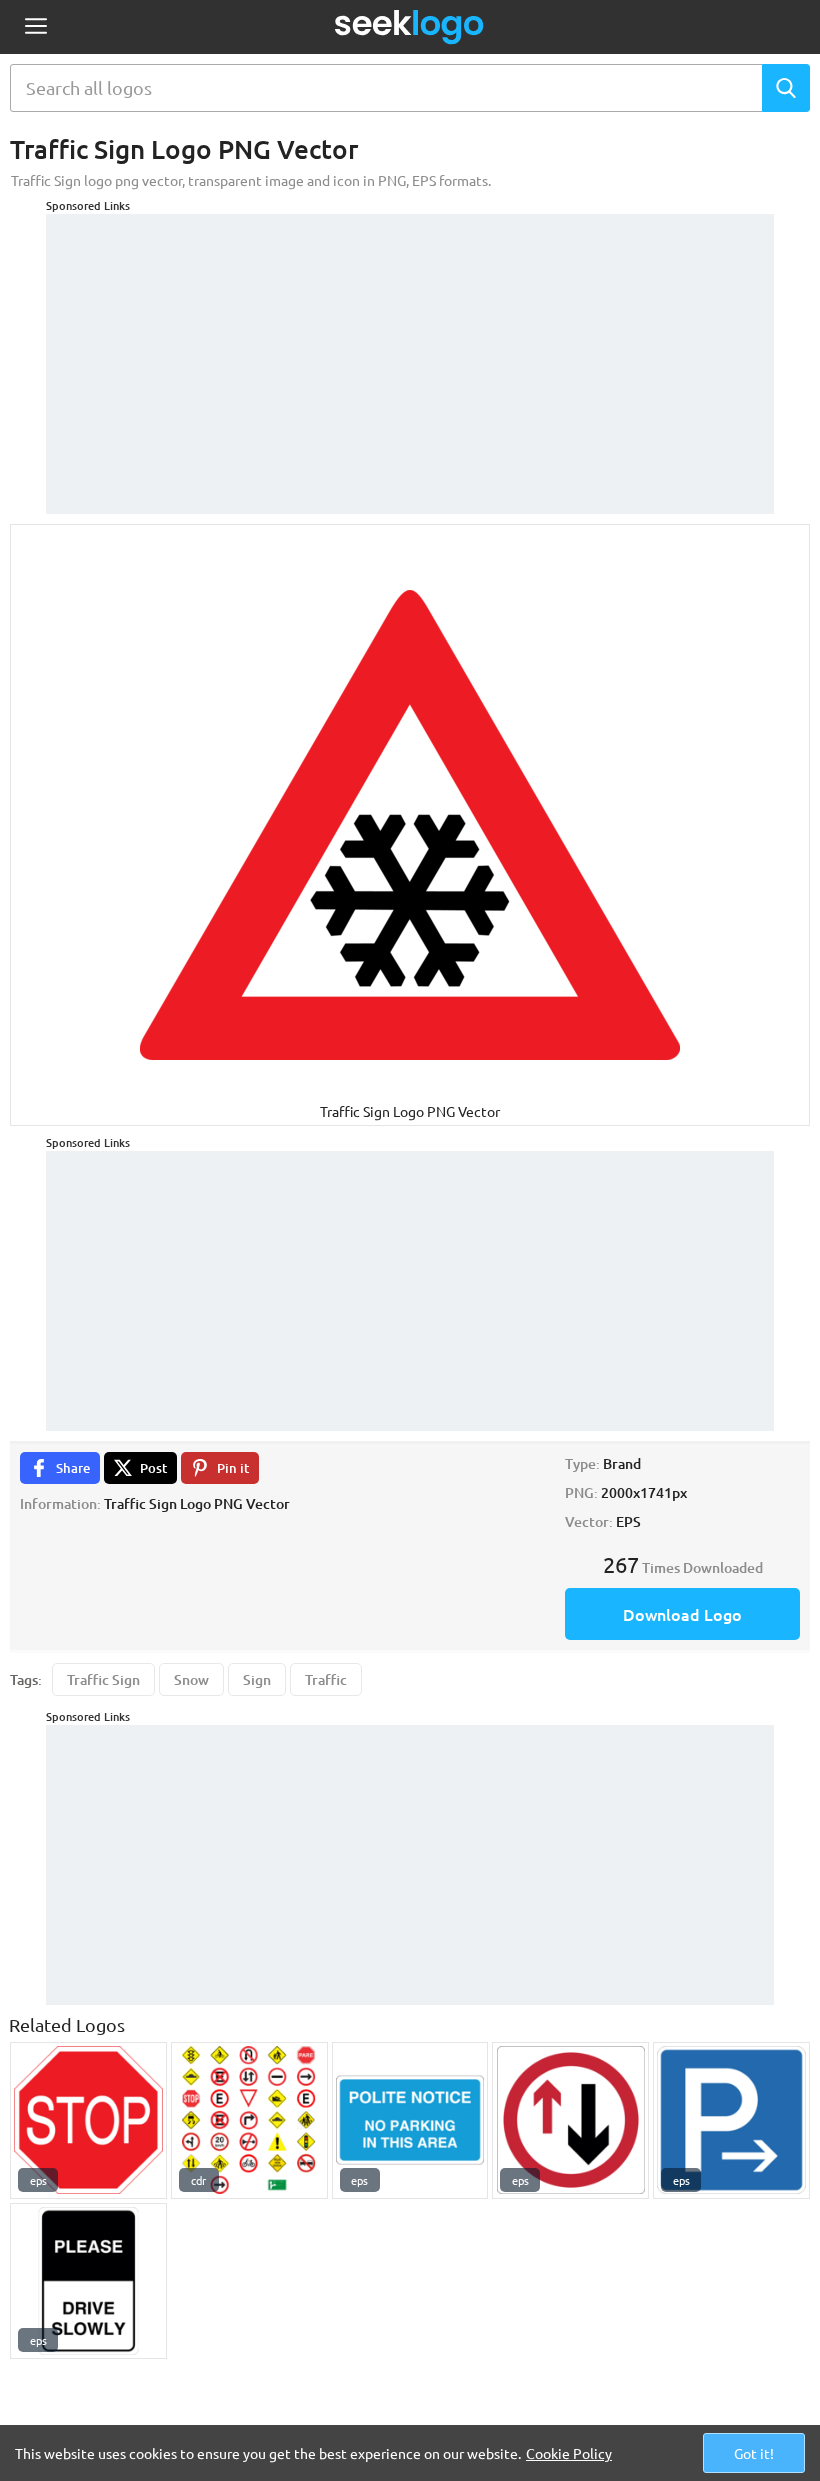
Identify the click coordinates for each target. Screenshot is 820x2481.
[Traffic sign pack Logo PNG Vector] (249, 2120)
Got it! (754, 2453)
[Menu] (35, 27)
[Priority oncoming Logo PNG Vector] (570, 2120)
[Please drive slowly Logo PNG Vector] (88, 2281)
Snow (191, 1679)
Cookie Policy (569, 2453)
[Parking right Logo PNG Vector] (731, 2120)
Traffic (326, 1679)
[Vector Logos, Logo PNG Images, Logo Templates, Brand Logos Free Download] (410, 27)
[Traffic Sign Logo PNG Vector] (88, 2120)
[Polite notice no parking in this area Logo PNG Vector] (410, 2120)
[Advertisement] (410, 354)
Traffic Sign (103, 1679)
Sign (257, 1679)
